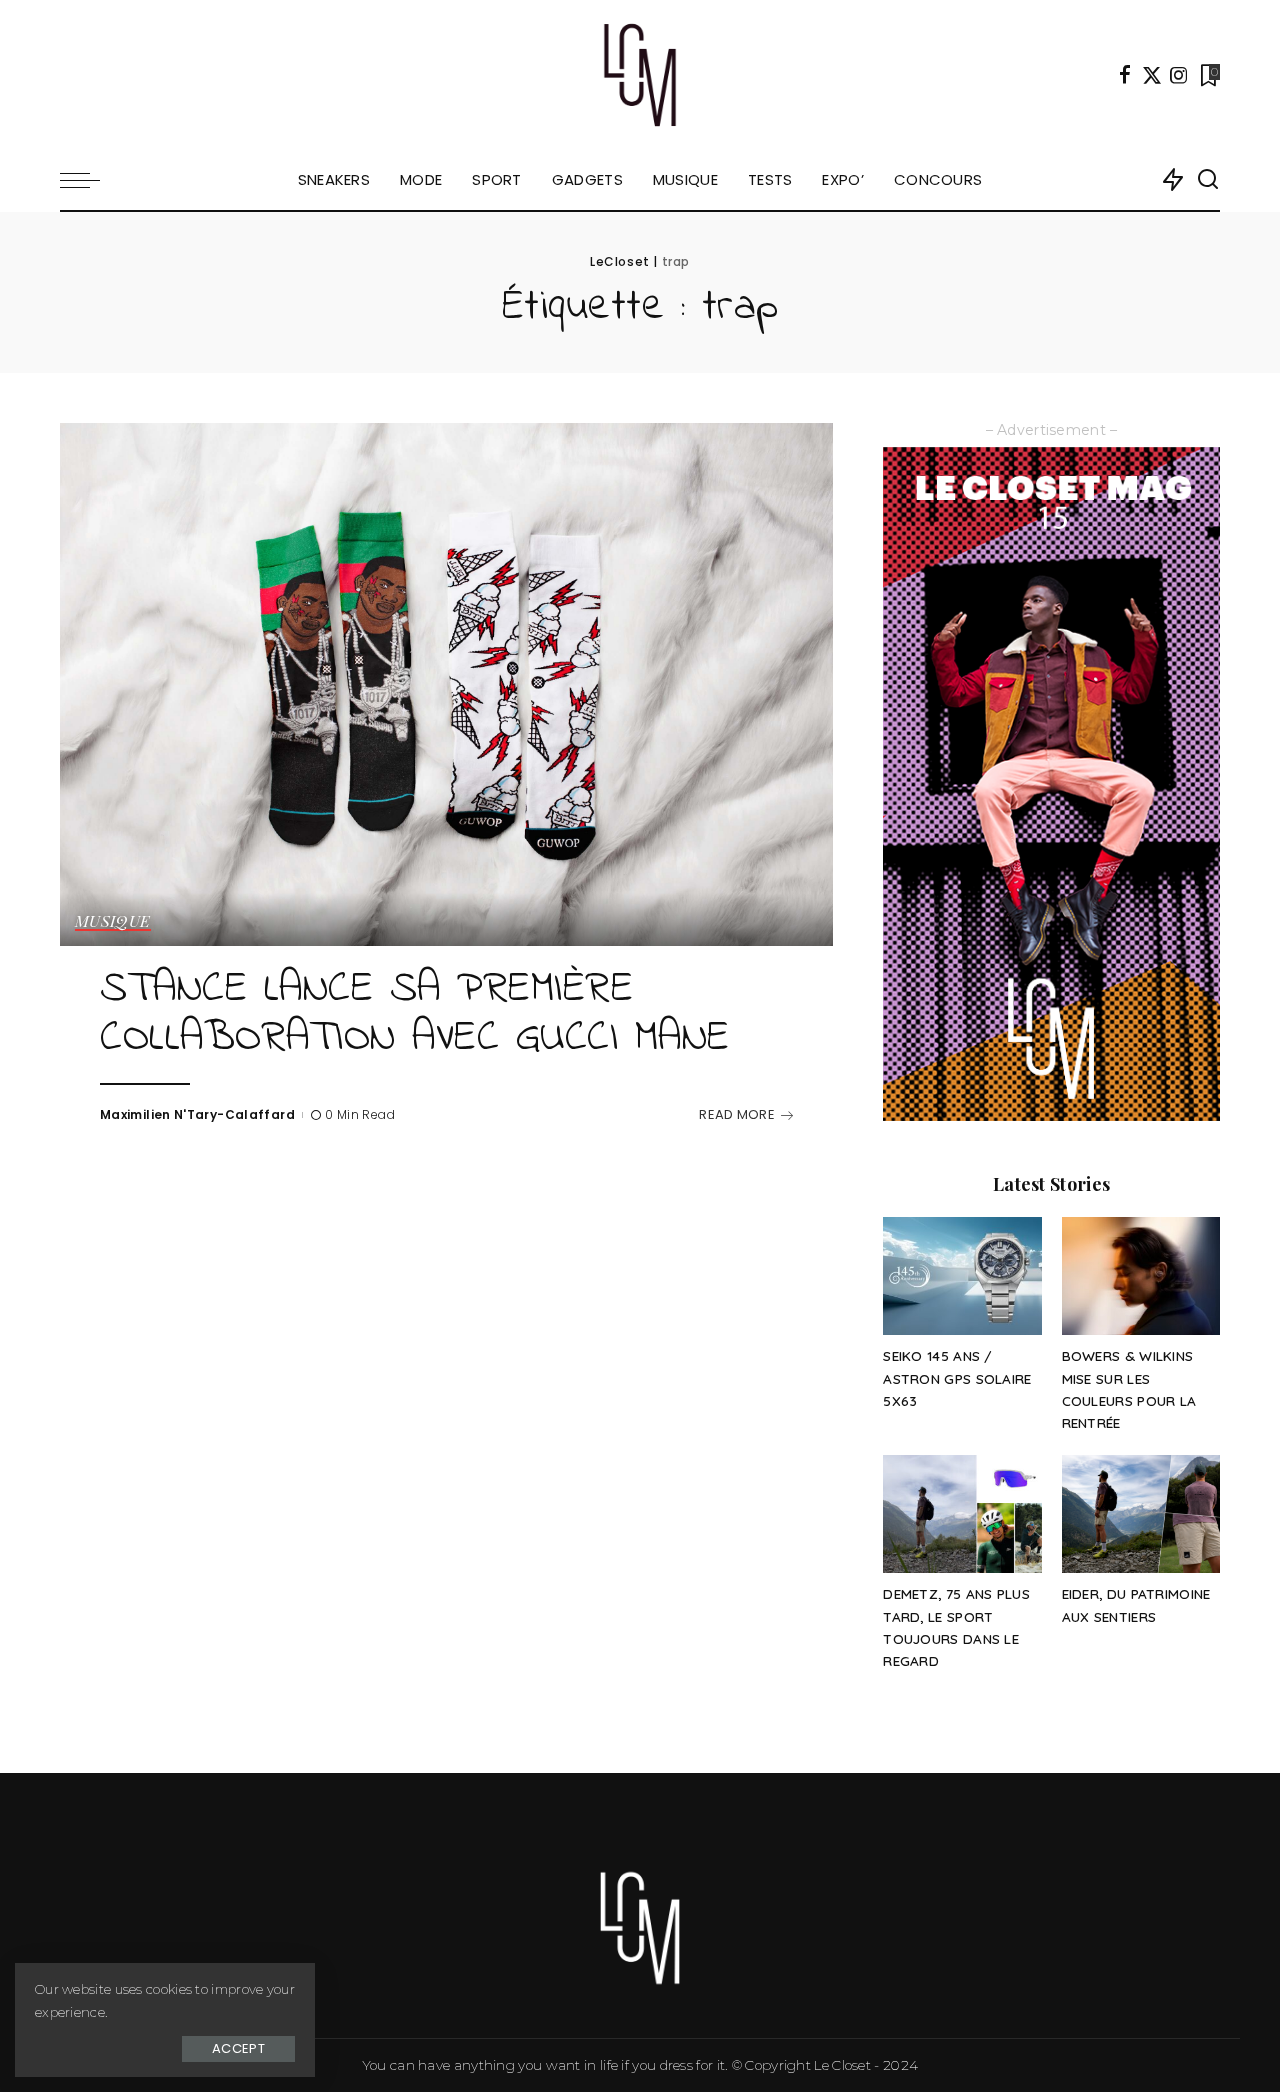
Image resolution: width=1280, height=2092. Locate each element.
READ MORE (737, 1114)
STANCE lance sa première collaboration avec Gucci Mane (415, 1014)
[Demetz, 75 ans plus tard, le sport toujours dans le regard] (962, 1514)
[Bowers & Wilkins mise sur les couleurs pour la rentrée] (1141, 1276)
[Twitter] (1152, 75)
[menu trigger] (90, 180)
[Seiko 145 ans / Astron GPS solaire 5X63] (962, 1276)
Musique (113, 922)
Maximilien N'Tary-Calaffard (197, 1114)
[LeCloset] (640, 75)
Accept (238, 2048)
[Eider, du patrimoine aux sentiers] (1141, 1514)
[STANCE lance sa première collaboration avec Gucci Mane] (446, 684)
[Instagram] (1179, 75)
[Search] (1208, 180)
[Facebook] (1125, 75)
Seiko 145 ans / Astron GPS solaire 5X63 (957, 1378)
